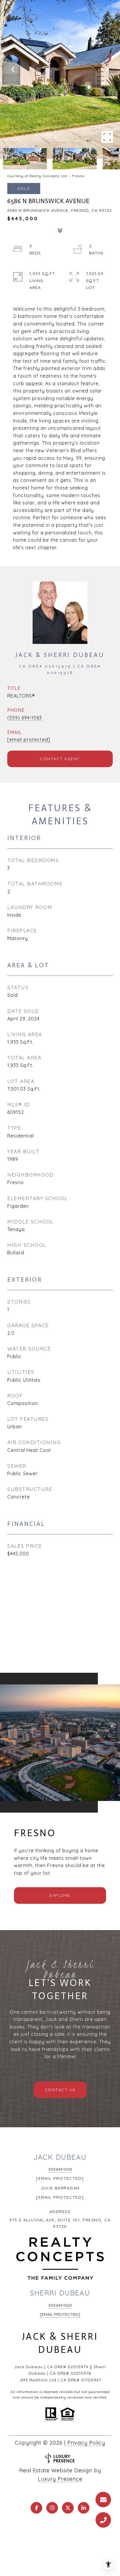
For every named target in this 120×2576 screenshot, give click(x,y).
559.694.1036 (60, 2169)
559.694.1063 (60, 2305)
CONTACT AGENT (60, 759)
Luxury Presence (60, 2479)
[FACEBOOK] (36, 2508)
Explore (60, 1895)
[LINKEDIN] (84, 2508)
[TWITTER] (68, 2508)
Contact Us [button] (60, 2090)
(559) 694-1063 (25, 718)
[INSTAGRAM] (52, 2508)
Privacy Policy (86, 2443)
